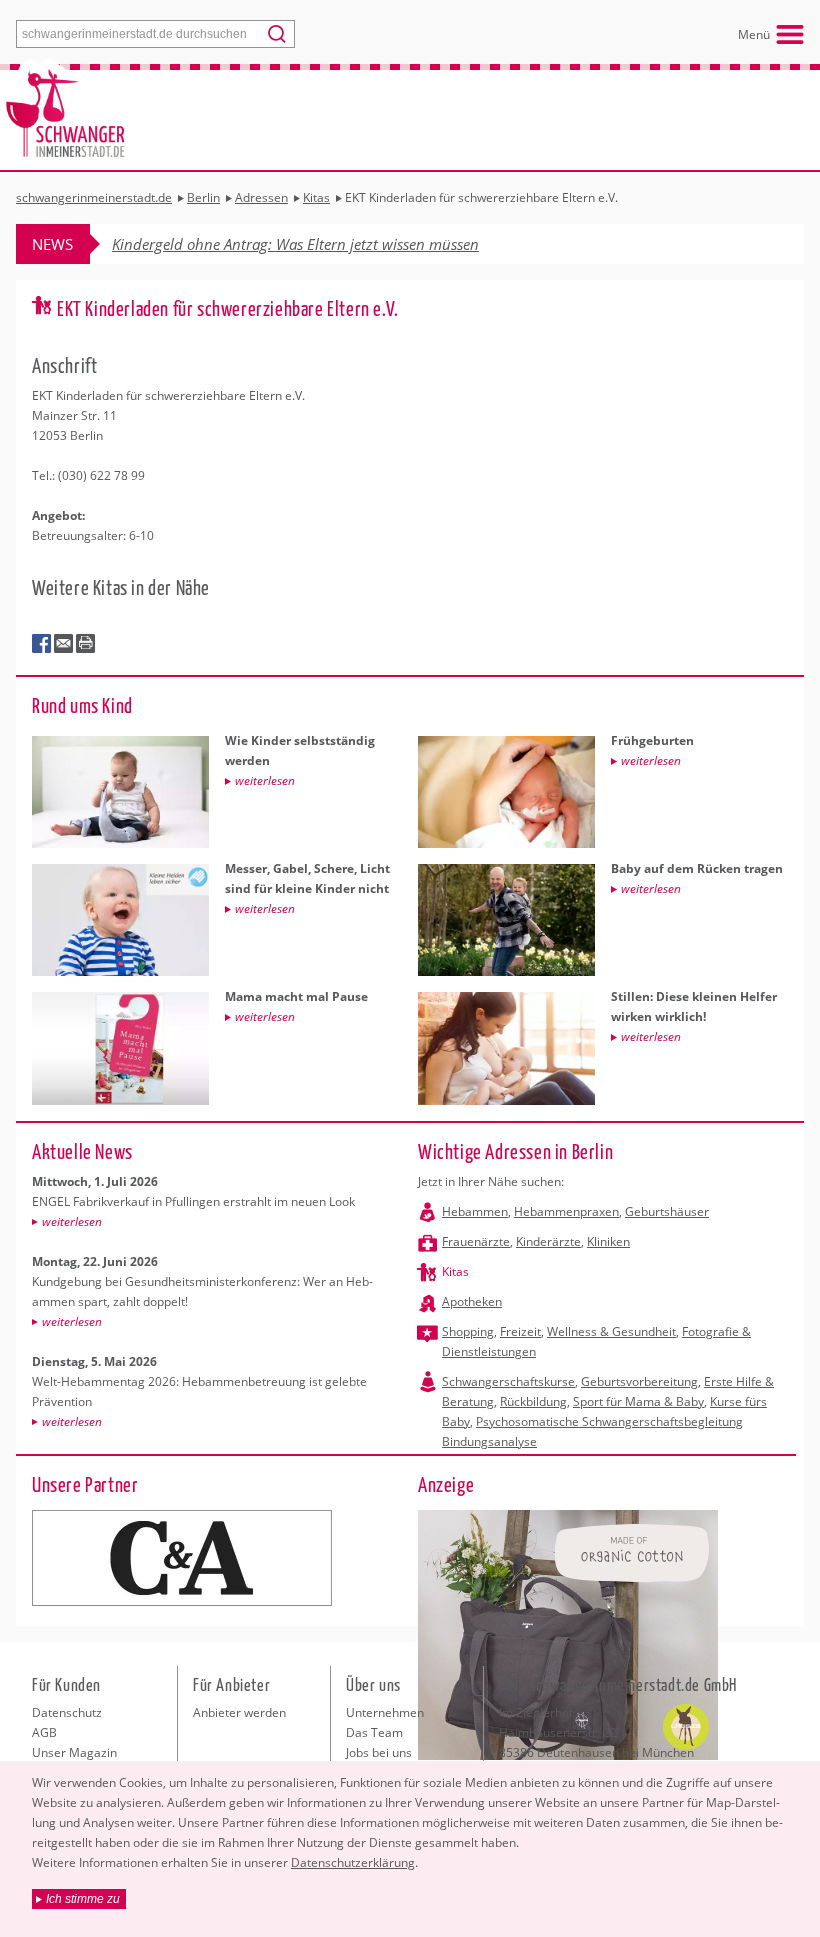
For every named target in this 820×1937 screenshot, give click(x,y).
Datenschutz (67, 1712)
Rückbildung (533, 1401)
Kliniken (608, 1241)
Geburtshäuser (667, 1211)
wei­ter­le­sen (72, 1221)
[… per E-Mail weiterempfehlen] (64, 644)
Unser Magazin (74, 1752)
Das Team (374, 1732)
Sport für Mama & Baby (638, 1401)
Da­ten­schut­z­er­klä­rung (353, 1862)
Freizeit (520, 1331)
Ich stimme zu (83, 1899)
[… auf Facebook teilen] (42, 644)
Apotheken (472, 1301)
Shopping (468, 1331)
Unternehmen (385, 1712)
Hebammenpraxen (566, 1211)
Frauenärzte (476, 1241)
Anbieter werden (239, 1712)
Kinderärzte (548, 1241)
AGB (44, 1732)
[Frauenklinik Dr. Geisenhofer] (182, 1558)
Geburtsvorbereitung (639, 1381)
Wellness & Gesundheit (611, 1331)
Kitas (455, 1271)
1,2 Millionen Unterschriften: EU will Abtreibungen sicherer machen (334, 244)
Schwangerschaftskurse (508, 1381)
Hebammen (475, 1211)
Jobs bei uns (379, 1752)
